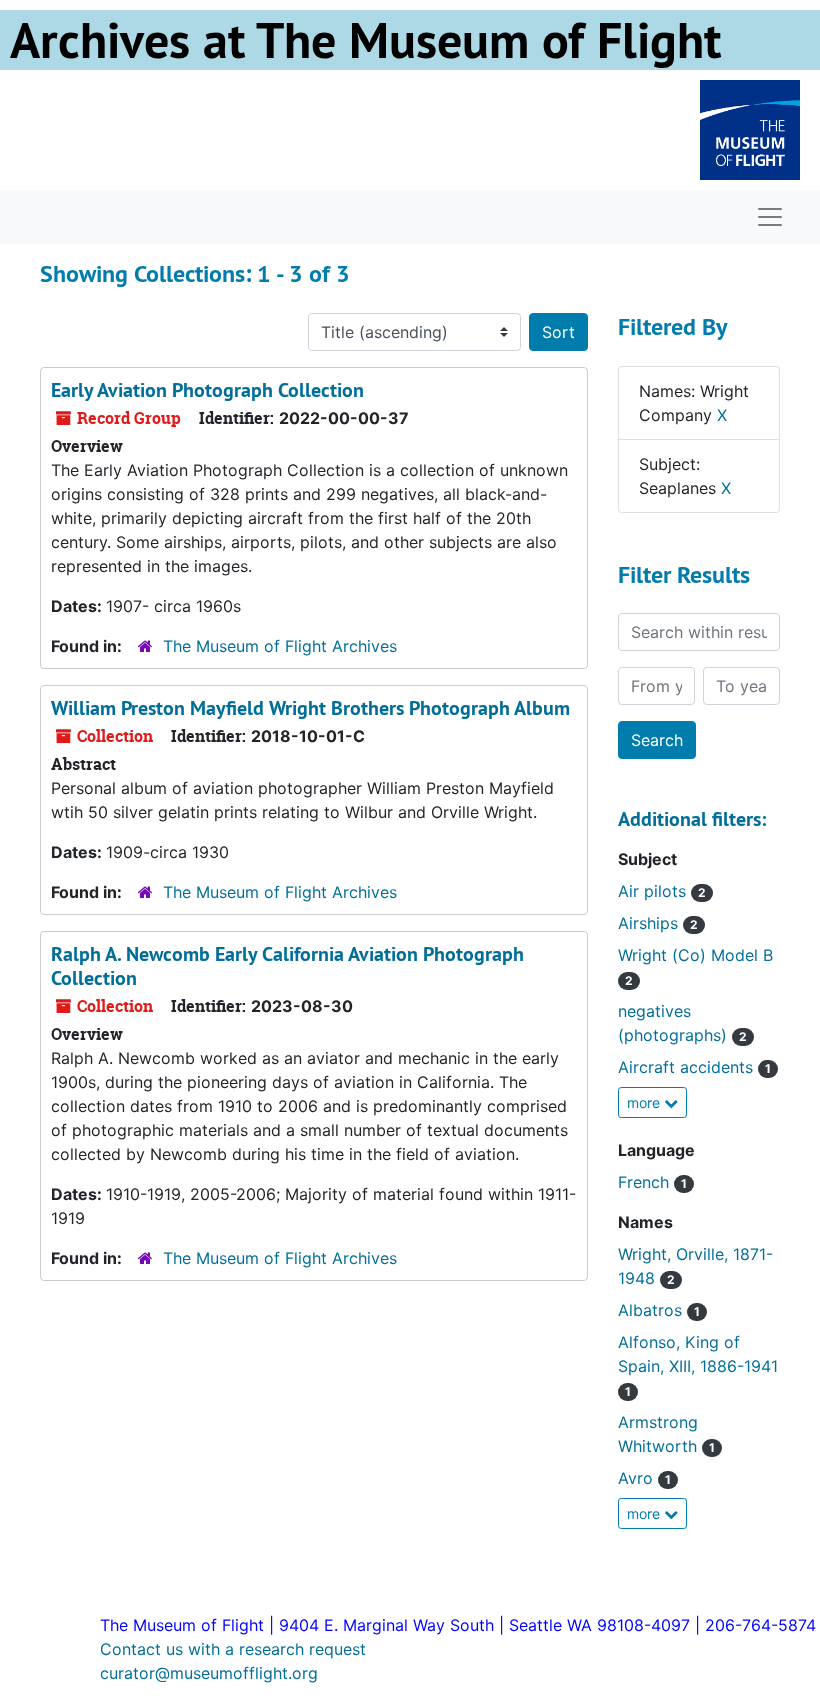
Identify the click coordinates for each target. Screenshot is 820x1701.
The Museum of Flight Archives (280, 646)
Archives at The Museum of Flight (365, 40)
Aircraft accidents (694, 1067)
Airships (658, 923)
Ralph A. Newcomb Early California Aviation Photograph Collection (287, 966)
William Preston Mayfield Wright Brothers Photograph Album (310, 708)
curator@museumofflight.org (209, 1673)
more (645, 1102)
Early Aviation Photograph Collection (207, 390)
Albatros (659, 1310)
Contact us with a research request (233, 1649)
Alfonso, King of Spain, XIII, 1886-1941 (698, 1365)
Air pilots (662, 891)
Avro (644, 1478)
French (652, 1182)
